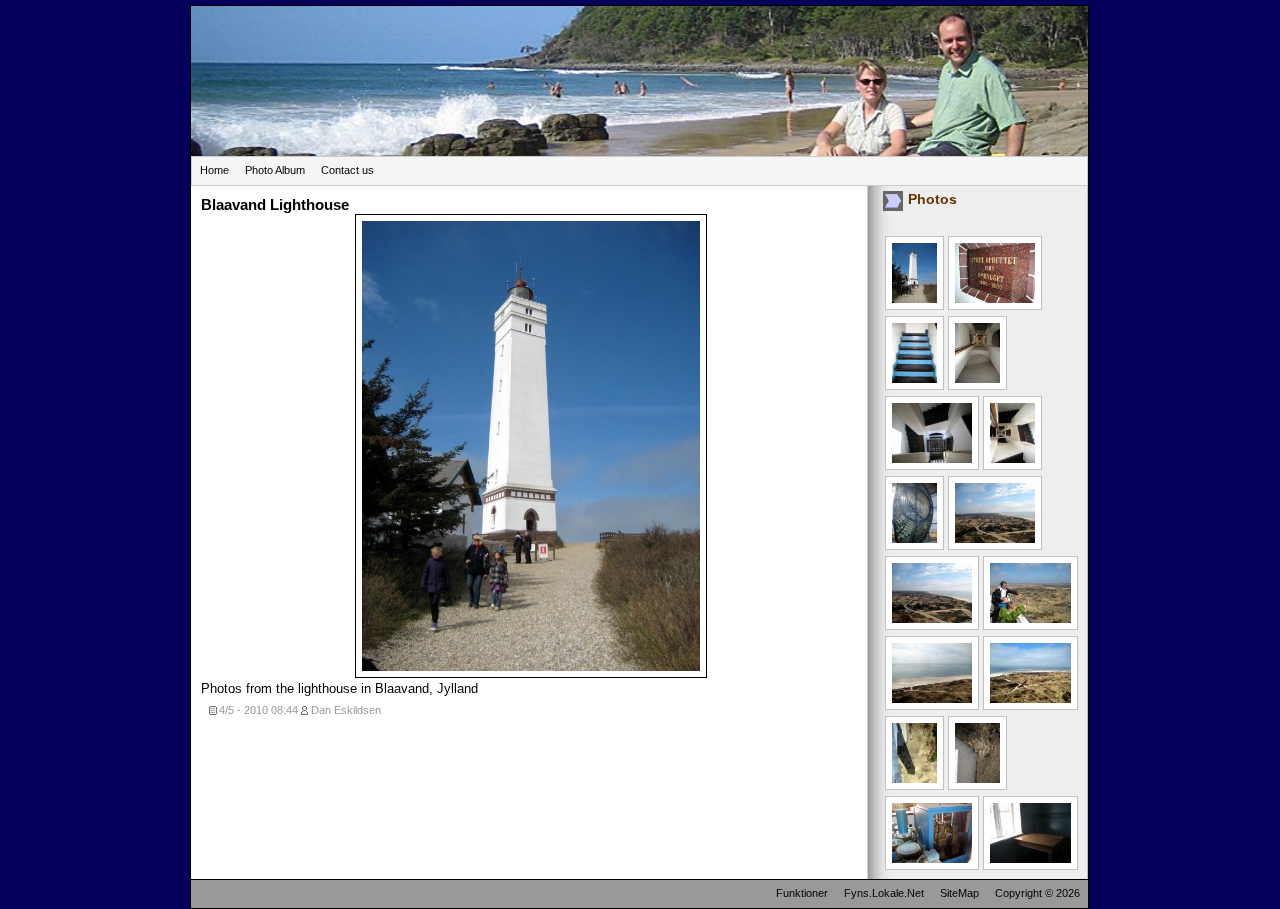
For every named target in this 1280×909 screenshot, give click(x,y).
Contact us (347, 170)
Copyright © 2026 (1037, 893)
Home (214, 170)
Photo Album (275, 170)
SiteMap (959, 893)
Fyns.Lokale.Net (884, 893)
